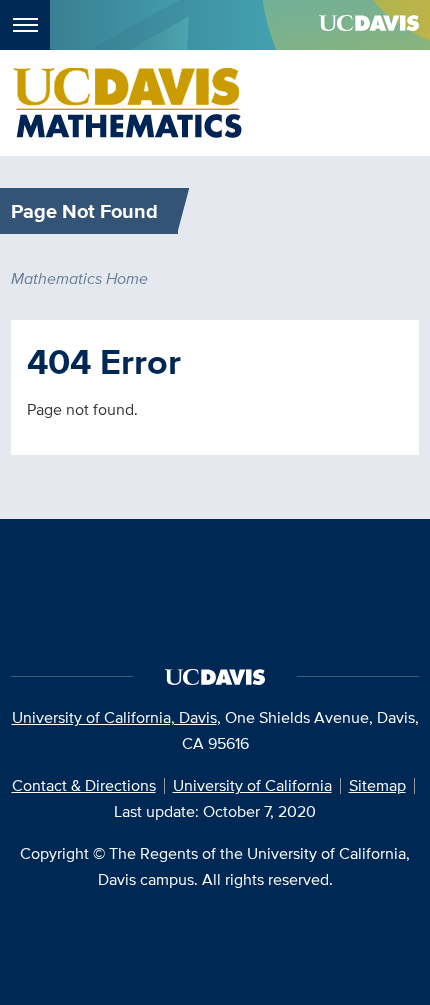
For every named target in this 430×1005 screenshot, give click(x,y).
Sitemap (377, 785)
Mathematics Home (79, 278)
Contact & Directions (84, 785)
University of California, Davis (114, 717)
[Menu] (25, 25)
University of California (252, 785)
